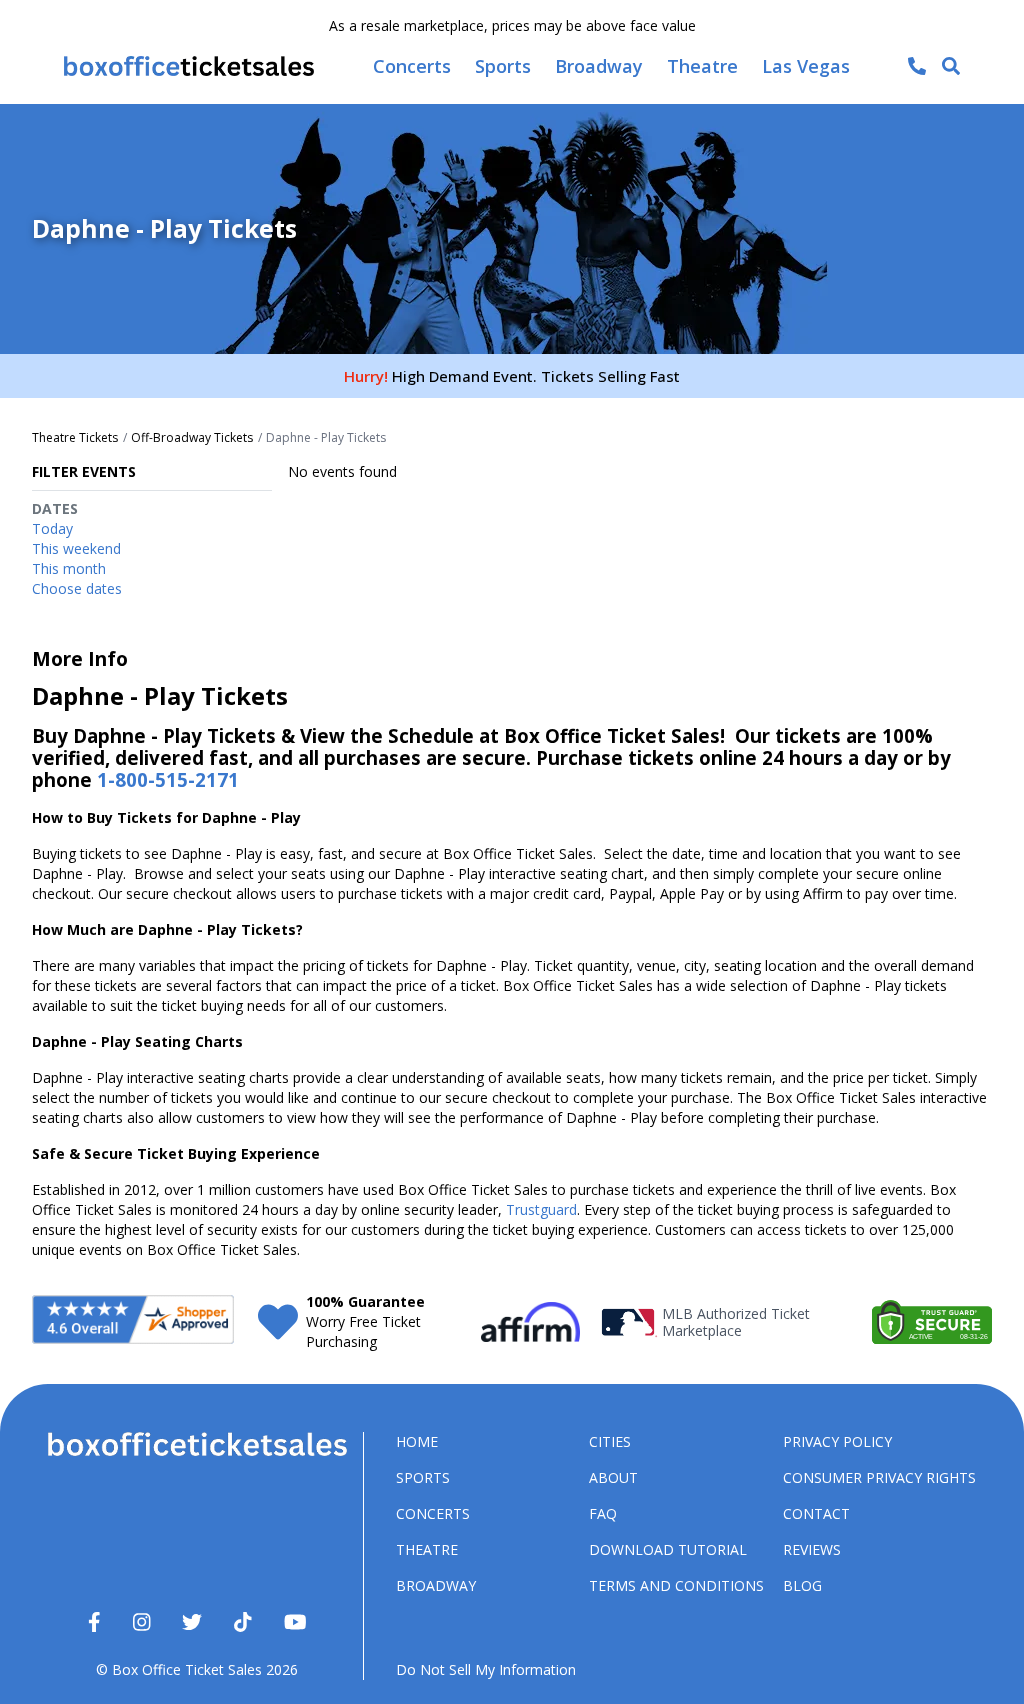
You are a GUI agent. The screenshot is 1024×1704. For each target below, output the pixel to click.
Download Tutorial (668, 1549)
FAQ (603, 1513)
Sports (423, 1477)
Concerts (433, 1513)
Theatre (427, 1549)
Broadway (436, 1585)
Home (417, 1441)
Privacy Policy (837, 1441)
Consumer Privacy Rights (879, 1477)
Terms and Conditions (676, 1585)
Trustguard (541, 1209)
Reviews (812, 1549)
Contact (816, 1513)
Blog (802, 1585)
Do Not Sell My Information (486, 1669)
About (613, 1477)
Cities (610, 1441)
